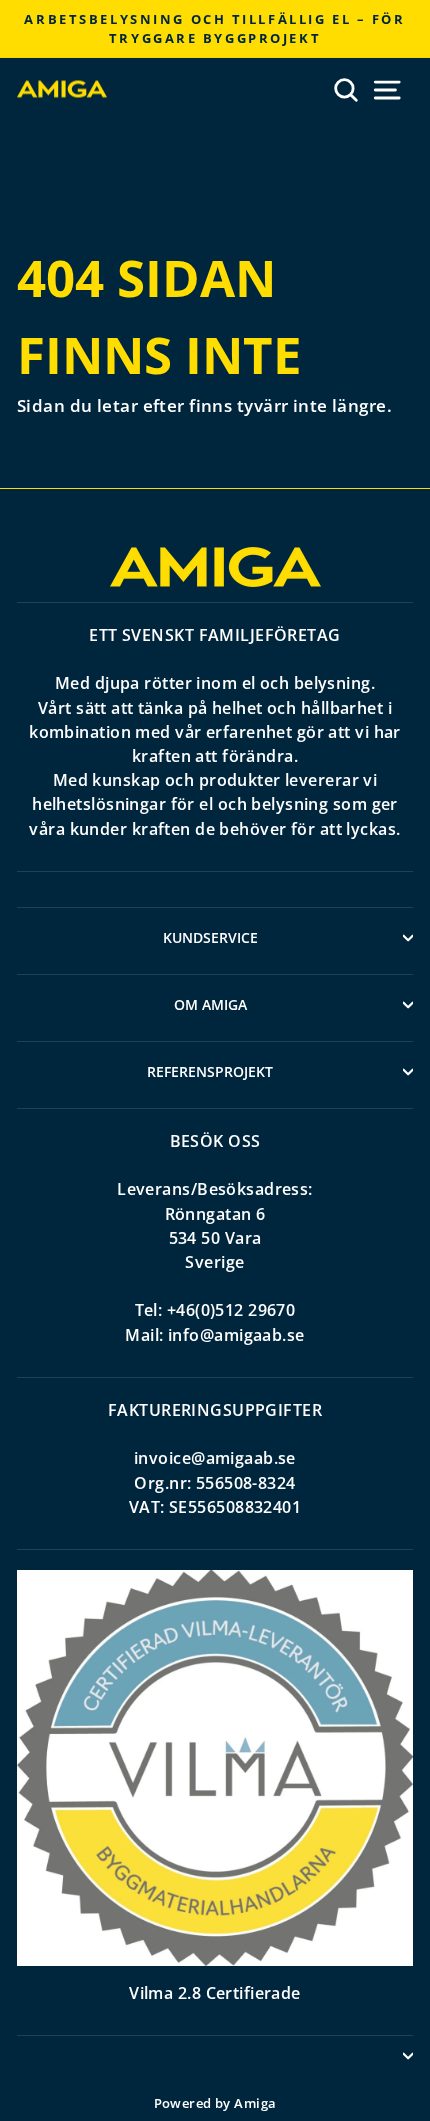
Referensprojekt (210, 1071)
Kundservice (210, 937)
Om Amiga (210, 1004)
